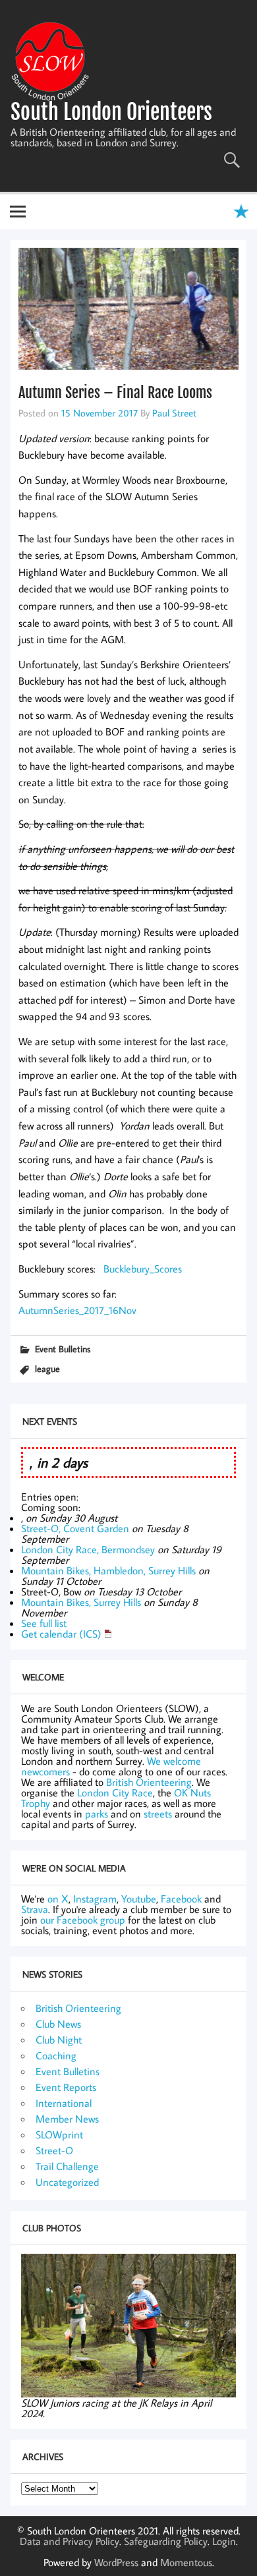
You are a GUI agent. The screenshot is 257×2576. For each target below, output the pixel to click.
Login (224, 2541)
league (47, 1368)
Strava (35, 1909)
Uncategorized (67, 2182)
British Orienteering (149, 1782)
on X (58, 1899)
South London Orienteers (111, 112)
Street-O (54, 2150)
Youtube (139, 1899)
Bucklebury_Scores (143, 1269)
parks (97, 1814)
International (64, 2103)
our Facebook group (83, 1920)
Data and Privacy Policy (70, 2541)
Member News (67, 2119)
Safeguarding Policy (166, 2541)
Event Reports (66, 2087)
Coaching (56, 2055)
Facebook (181, 1899)
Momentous (186, 2562)
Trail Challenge (67, 2166)
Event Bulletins (63, 1349)
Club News (58, 2024)
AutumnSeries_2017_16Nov (77, 1310)
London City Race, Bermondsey (88, 1549)
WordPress (116, 2562)
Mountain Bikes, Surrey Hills (81, 1602)
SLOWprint (59, 2134)
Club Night (59, 2040)
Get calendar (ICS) (61, 1634)
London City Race (115, 1792)
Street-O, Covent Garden (75, 1528)
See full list (44, 1623)
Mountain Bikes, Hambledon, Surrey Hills (108, 1570)
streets (158, 1814)
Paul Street (174, 413)
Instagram (95, 1899)
